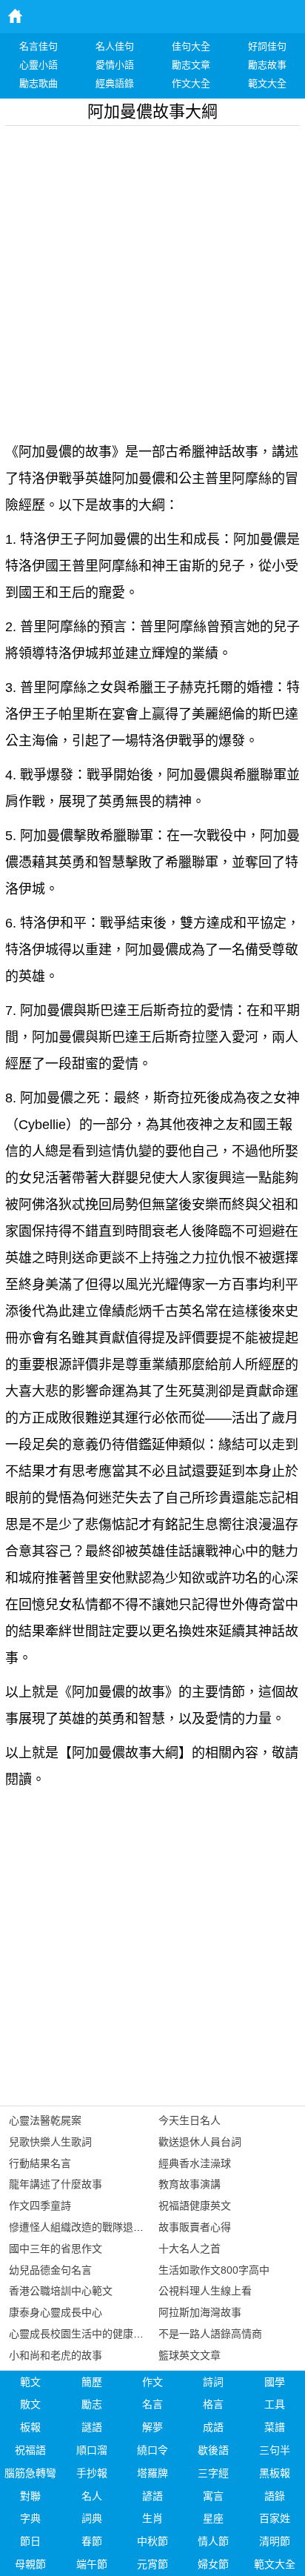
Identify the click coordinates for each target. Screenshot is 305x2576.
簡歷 (92, 2382)
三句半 (275, 2450)
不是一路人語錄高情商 (210, 2334)
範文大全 (275, 2564)
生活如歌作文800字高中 (214, 2270)
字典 (30, 2518)
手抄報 (92, 2473)
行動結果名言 (40, 2163)
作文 (152, 2382)
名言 (152, 2404)
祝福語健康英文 (195, 2206)
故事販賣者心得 (195, 2227)
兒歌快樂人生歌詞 (50, 2142)
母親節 (30, 2564)
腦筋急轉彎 (30, 2473)
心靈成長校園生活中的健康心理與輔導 (97, 2334)
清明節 (275, 2541)
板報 (30, 2427)
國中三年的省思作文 (56, 2249)
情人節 (213, 2541)
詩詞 (213, 2382)
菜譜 (275, 2427)
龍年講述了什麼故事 (56, 2184)
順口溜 (92, 2450)
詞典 (92, 2518)
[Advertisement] (152, 279)
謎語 (92, 2427)
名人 (92, 2496)
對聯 (30, 2496)
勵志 (92, 2404)
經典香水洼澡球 (195, 2163)
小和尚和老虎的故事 (56, 2355)
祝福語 (30, 2450)
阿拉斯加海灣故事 (200, 2312)
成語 (213, 2427)
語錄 (275, 2496)
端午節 (92, 2564)
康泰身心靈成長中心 (56, 2312)
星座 (213, 2518)
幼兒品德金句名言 (50, 2270)
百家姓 (275, 2518)
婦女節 (213, 2564)
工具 (275, 2404)
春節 (92, 2541)
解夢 (152, 2427)
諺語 (152, 2496)
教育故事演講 (190, 2184)
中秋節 (152, 2541)
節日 (30, 2541)
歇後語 (213, 2450)
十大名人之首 (190, 2249)
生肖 (152, 2518)
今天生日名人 (190, 2120)
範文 (30, 2382)
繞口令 (152, 2450)
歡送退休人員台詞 (200, 2142)
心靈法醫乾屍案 (45, 2120)
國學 (275, 2382)
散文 (30, 2404)
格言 (213, 2404)
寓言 (213, 2496)
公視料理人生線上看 (205, 2291)
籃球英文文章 (190, 2355)
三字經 (213, 2473)
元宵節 (152, 2564)
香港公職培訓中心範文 (61, 2291)
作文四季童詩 (40, 2206)
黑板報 (275, 2473)
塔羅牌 (152, 2473)
